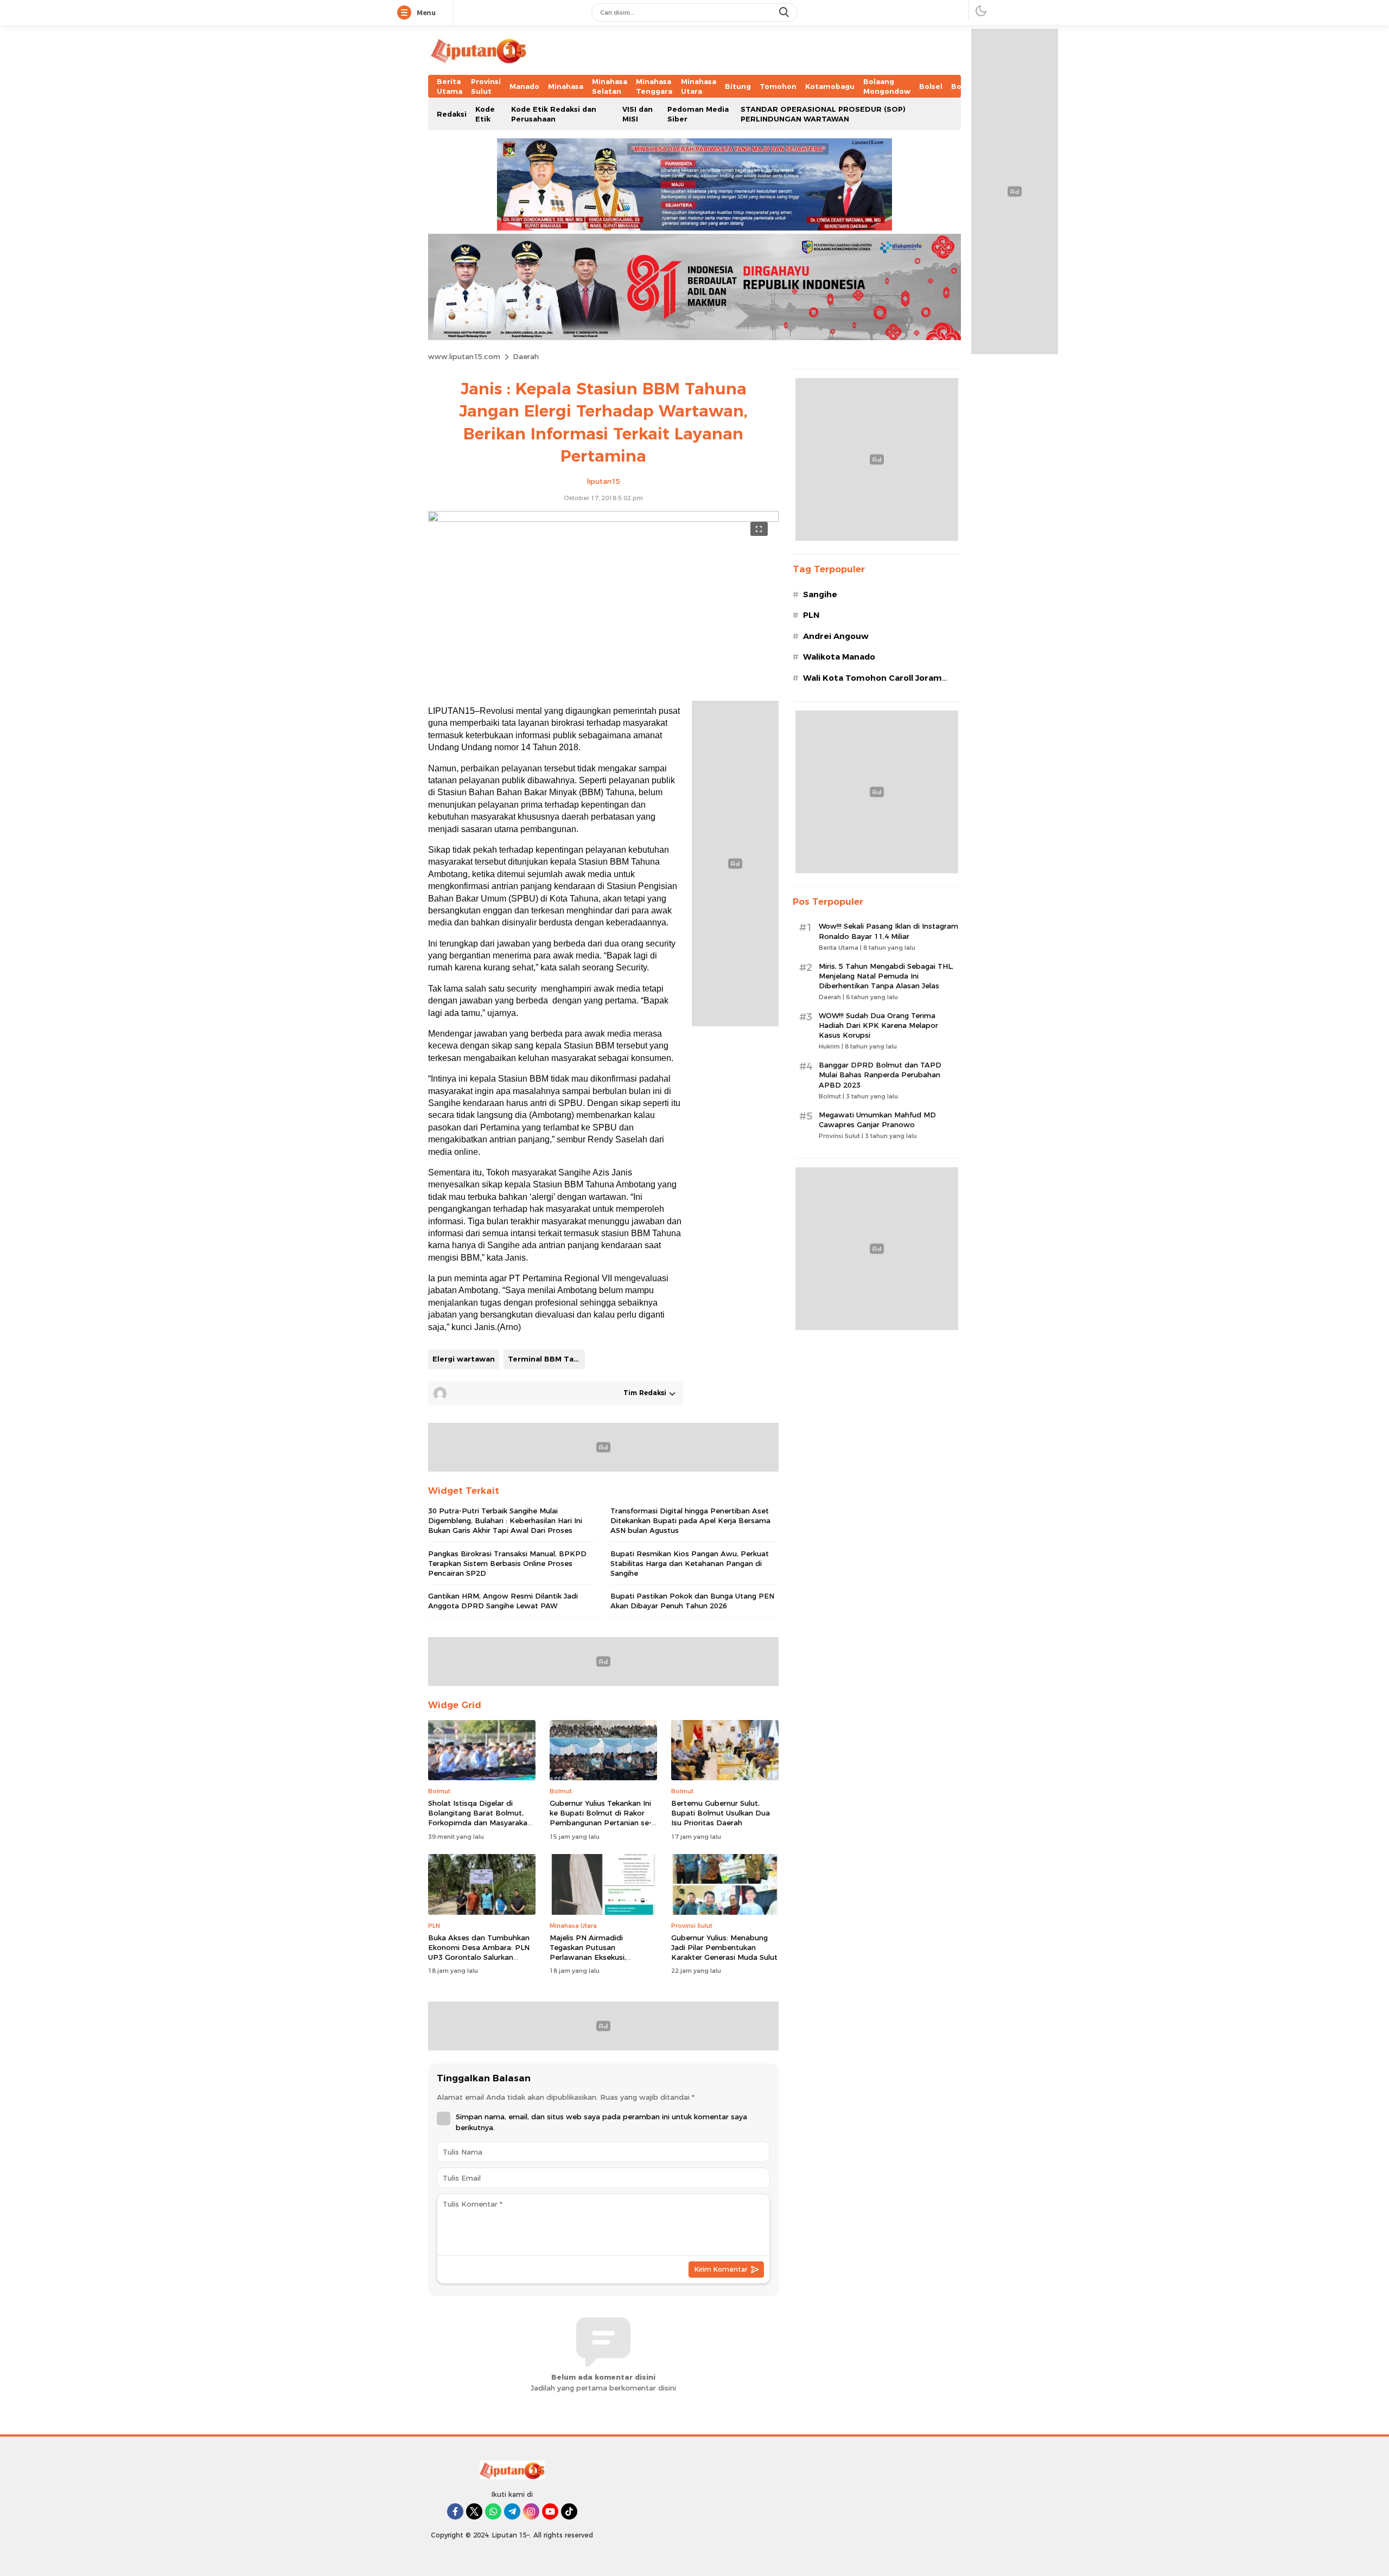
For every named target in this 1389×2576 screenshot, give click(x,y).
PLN (811, 615)
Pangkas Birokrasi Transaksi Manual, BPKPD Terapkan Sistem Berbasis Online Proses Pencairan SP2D (507, 1563)
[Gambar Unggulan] (603, 519)
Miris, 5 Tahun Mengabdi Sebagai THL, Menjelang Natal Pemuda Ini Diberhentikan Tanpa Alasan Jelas (886, 976)
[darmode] (981, 11)
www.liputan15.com (464, 356)
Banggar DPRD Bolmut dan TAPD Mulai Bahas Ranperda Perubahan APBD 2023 (880, 1075)
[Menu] (406, 13)
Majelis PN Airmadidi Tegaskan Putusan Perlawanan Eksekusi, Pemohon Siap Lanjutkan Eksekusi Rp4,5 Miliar (594, 1957)
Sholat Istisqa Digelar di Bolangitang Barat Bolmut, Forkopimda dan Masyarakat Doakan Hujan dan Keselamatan (479, 1823)
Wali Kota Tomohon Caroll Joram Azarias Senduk (872, 684)
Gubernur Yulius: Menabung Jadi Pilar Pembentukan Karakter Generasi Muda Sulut (724, 1947)
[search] (785, 12)
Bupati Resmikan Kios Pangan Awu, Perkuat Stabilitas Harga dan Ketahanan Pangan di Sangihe (690, 1563)
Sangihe (820, 595)
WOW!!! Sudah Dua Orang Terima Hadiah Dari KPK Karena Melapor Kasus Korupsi (878, 1025)
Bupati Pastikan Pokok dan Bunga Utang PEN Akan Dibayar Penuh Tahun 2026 (692, 1601)
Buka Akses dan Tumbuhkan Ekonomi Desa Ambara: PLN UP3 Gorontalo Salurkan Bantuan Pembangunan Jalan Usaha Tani (480, 1957)
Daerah (526, 356)
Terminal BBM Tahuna (546, 1359)
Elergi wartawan (464, 1359)
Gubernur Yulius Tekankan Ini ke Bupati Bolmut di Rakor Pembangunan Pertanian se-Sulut (601, 1818)
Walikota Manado (839, 657)
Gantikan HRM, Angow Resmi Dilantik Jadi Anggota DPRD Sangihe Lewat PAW (503, 1601)
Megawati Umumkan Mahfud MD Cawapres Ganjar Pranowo (877, 1120)
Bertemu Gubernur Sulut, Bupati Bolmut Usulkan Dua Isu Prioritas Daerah (721, 1813)
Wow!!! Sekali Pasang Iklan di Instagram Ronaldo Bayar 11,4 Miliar (888, 931)
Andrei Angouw (836, 636)
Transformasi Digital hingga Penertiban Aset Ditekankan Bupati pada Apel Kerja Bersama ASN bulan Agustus (690, 1520)
